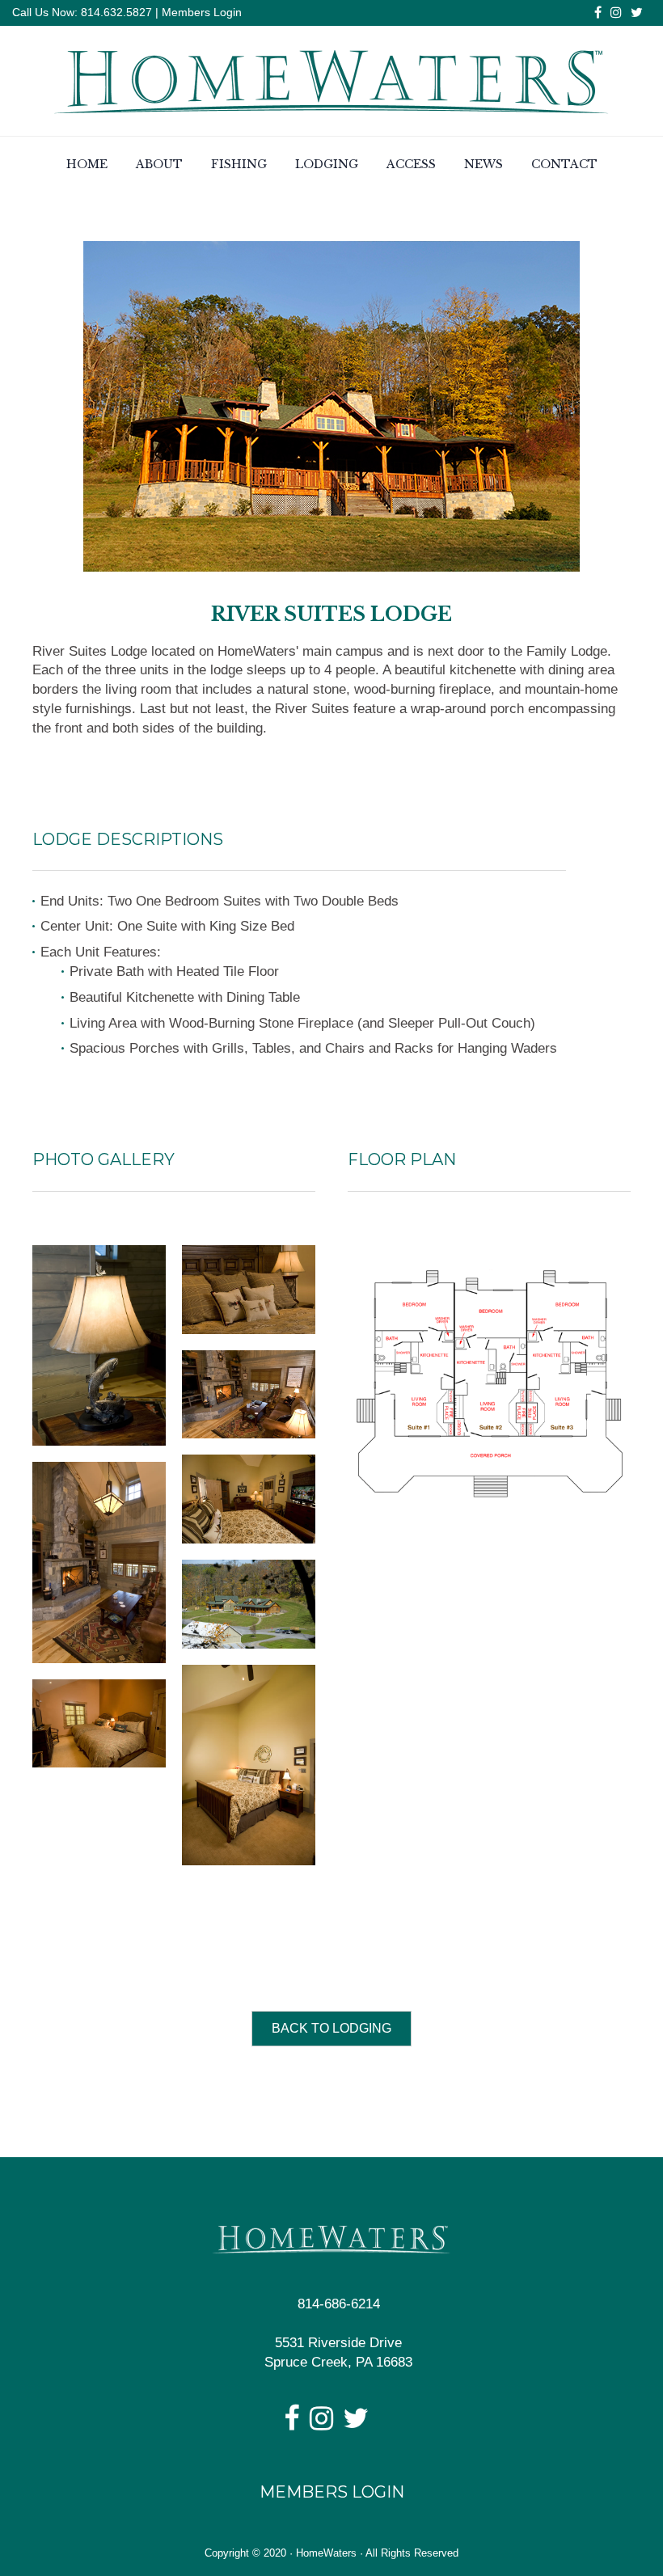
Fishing (239, 164)
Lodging (327, 164)
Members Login (202, 12)
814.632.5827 (115, 12)
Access (411, 164)
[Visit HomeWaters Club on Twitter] (356, 2424)
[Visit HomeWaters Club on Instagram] (321, 2424)
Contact (564, 164)
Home (87, 164)
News (484, 164)
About (159, 164)
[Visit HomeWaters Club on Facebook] (291, 2424)
